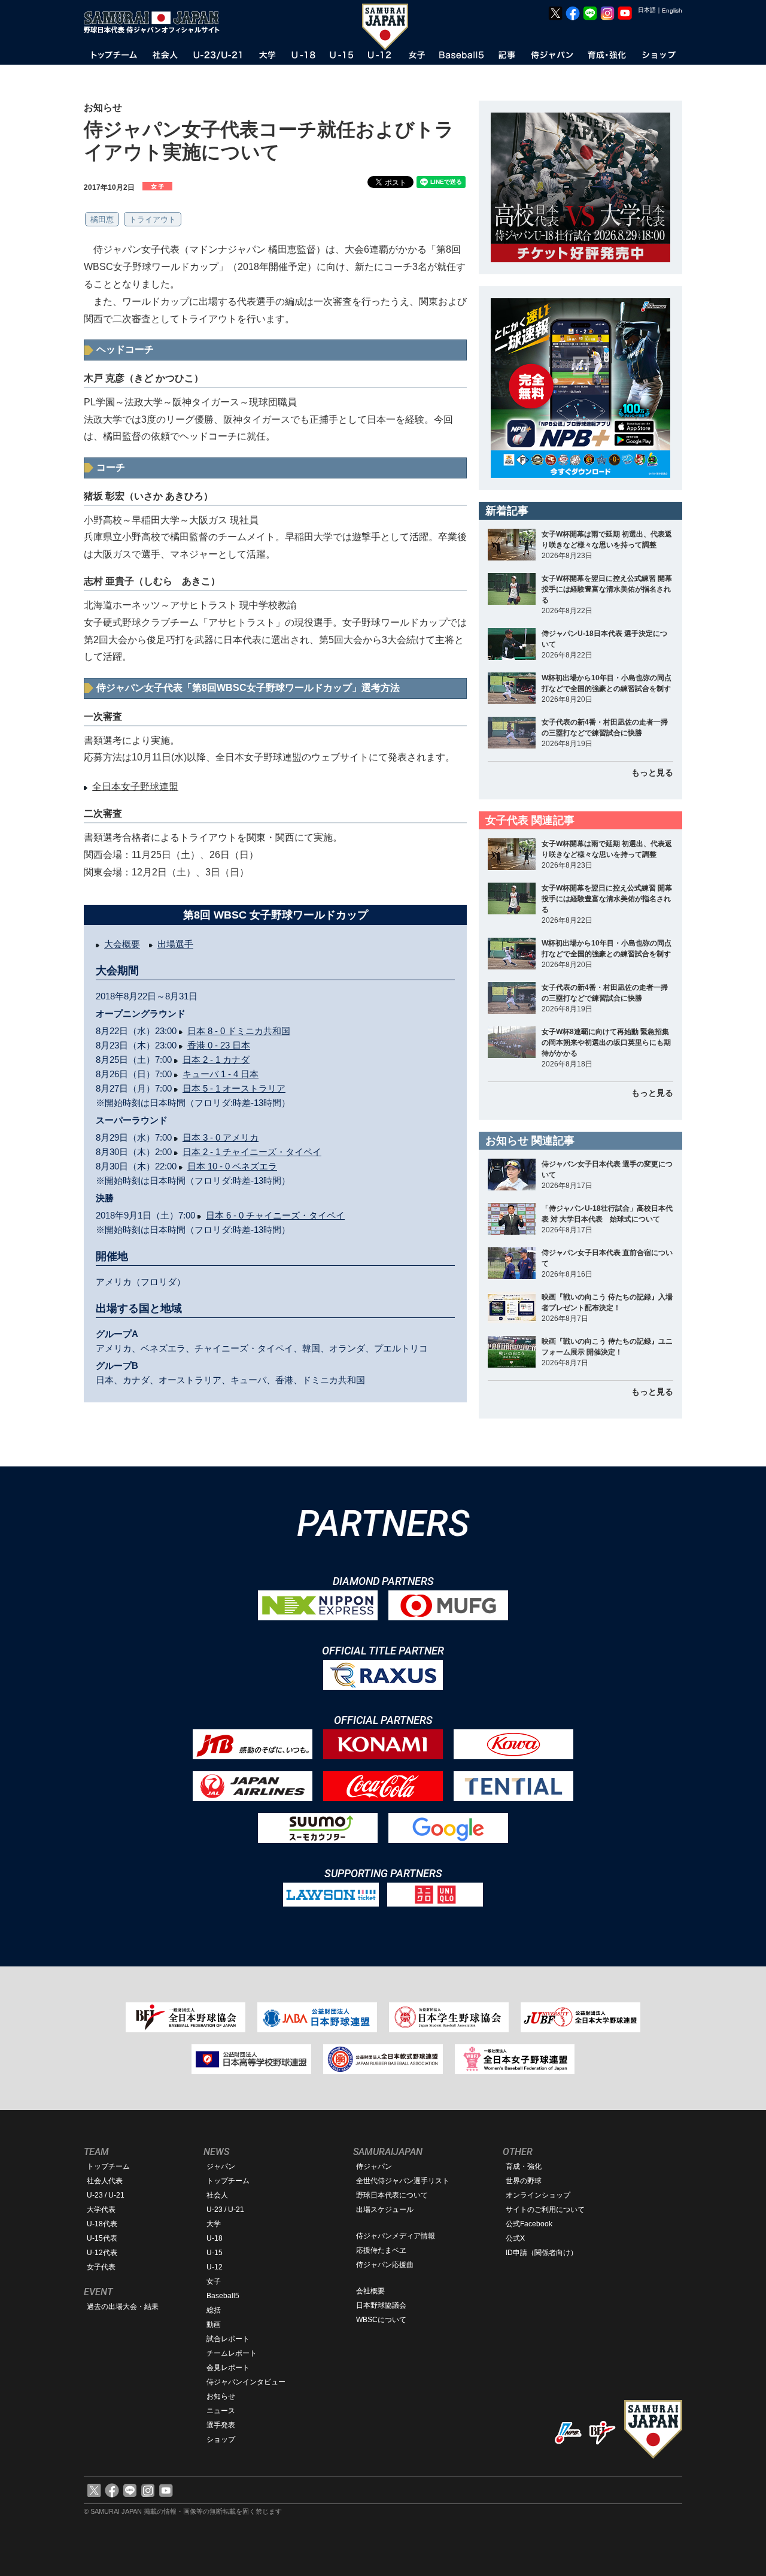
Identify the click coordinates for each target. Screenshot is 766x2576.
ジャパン (221, 2166)
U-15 (215, 2253)
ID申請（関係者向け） (542, 2253)
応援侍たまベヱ (381, 2250)
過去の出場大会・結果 (123, 2307)
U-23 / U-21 (106, 2195)
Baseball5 (223, 2296)
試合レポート (228, 2339)
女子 (214, 2281)
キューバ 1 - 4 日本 (221, 1074)
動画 (214, 2325)
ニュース (221, 2411)
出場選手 (175, 944)
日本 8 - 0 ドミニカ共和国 (239, 1031)
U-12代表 (102, 2253)
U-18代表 (102, 2224)
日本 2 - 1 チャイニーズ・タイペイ (252, 1152)
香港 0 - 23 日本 (219, 1045)
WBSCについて (381, 2320)
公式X (515, 2238)
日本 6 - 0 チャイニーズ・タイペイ (275, 1215)
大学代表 (101, 2210)
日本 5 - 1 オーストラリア (234, 1088)
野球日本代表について (392, 2195)
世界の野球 (524, 2181)
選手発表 (221, 2425)
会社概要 (370, 2291)
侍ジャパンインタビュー (246, 2382)
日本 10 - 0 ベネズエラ (232, 1166)
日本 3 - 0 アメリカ (221, 1137)
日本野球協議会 (381, 2305)
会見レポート (228, 2368)
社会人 (217, 2195)
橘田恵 (102, 219)
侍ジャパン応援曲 (385, 2265)
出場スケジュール (385, 2210)
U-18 (215, 2238)
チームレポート (232, 2353)
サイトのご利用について (545, 2210)
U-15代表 (102, 2238)
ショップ (221, 2439)
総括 (214, 2310)
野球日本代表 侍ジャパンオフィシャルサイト (156, 22)
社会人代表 (105, 2181)
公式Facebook (529, 2224)
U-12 (215, 2267)
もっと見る (652, 772)
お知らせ (221, 2396)
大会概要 (122, 944)
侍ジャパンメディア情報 (396, 2236)
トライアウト (153, 219)
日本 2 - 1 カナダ (216, 1060)
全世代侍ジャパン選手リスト (403, 2181)
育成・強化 (524, 2166)
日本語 (647, 10)
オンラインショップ (538, 2195)
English (672, 10)
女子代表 (101, 2267)
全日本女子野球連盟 (135, 787)
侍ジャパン (374, 2166)
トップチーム (108, 2166)
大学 (214, 2224)
